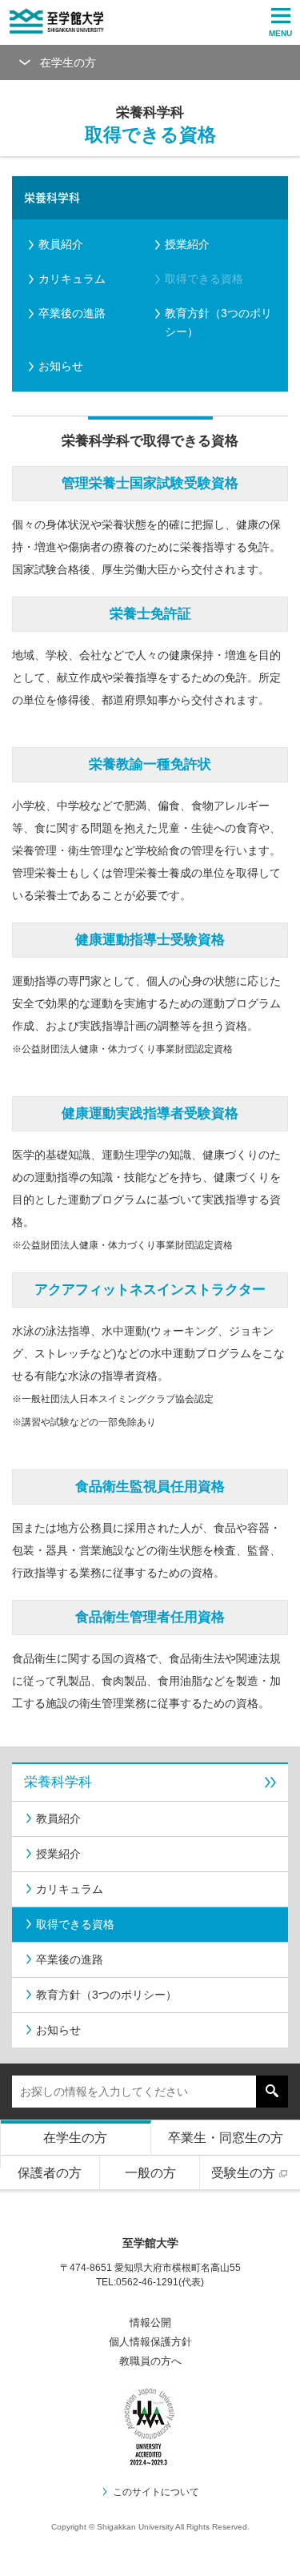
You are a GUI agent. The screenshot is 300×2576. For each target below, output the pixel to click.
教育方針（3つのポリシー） (218, 322)
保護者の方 (50, 2173)
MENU (280, 33)
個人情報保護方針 (150, 2342)
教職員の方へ (150, 2361)
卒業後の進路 (72, 313)
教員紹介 (61, 244)
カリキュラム (72, 279)
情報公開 (150, 2323)
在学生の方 (75, 2138)
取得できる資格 (204, 279)
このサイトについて (156, 2492)
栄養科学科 (52, 197)
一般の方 (150, 2173)
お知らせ (61, 366)
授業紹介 (187, 244)
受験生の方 (243, 2173)
